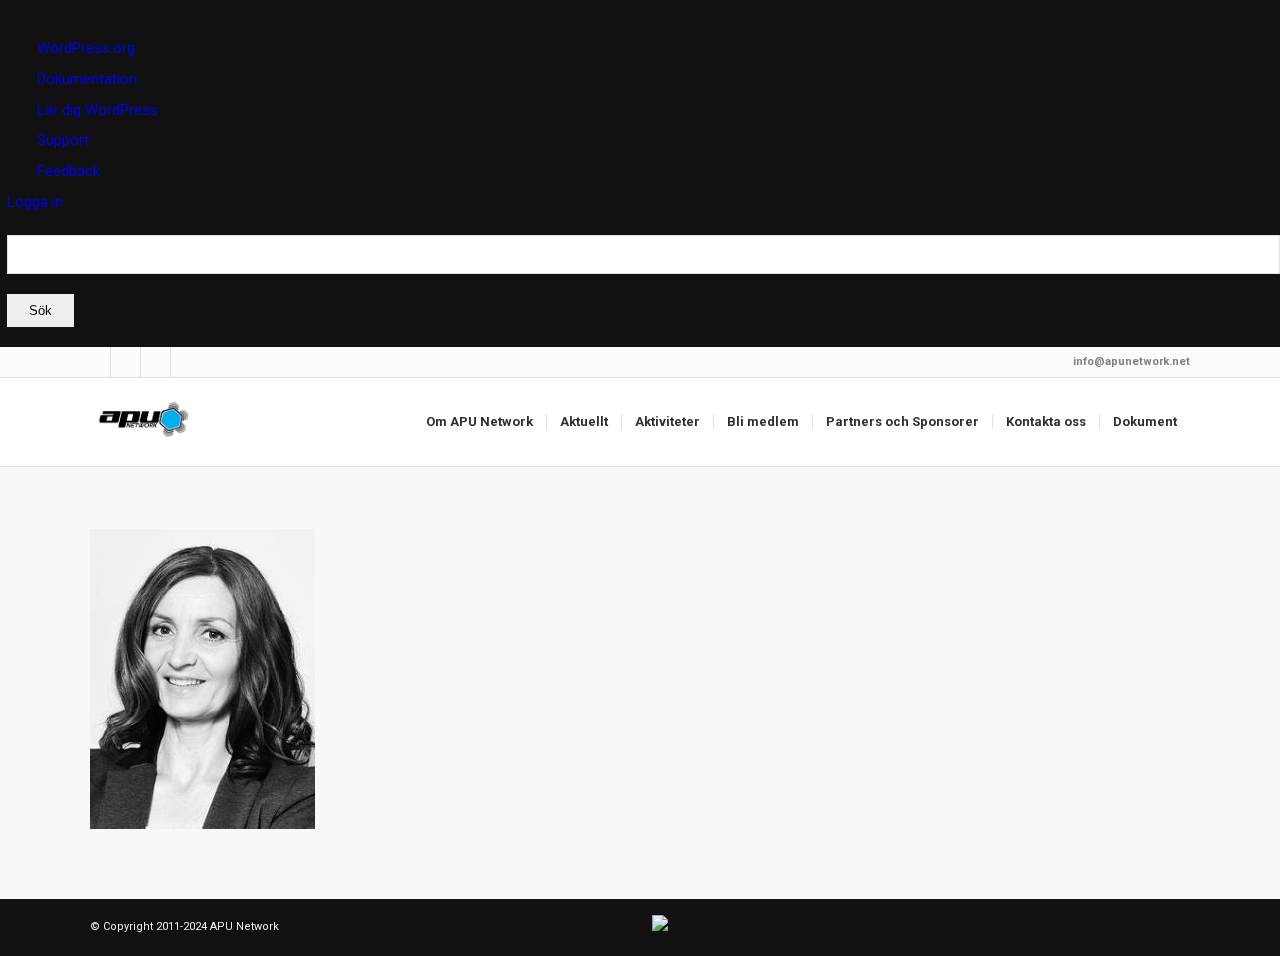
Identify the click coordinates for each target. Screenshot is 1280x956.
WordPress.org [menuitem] (86, 48)
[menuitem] (643, 281)
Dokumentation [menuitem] (87, 79)
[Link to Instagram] (155, 362)
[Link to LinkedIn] (95, 362)
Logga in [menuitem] (35, 202)
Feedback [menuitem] (68, 171)
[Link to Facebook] (125, 362)
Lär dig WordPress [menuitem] (97, 110)
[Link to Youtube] (186, 362)
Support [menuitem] (63, 140)
